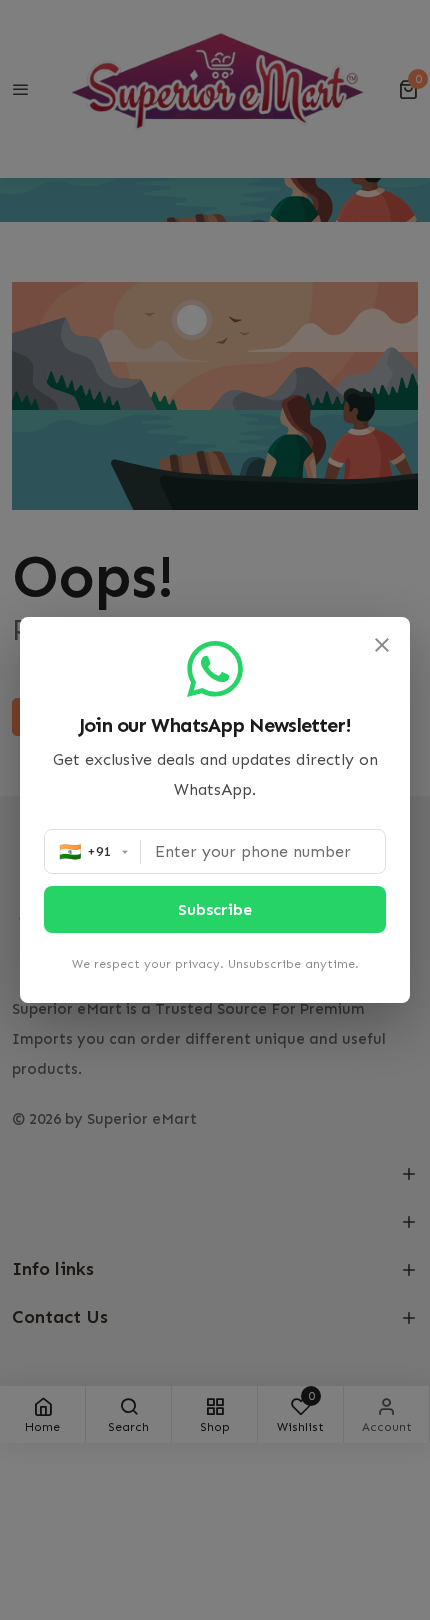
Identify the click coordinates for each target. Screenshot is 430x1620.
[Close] (382, 645)
